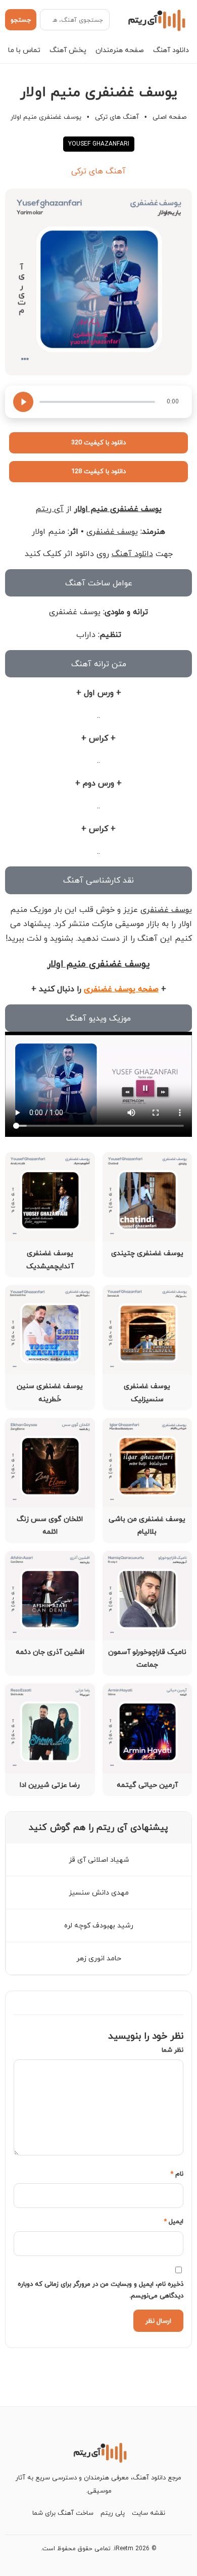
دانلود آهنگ (171, 50)
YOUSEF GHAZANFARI (99, 144)
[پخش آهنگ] (23, 402)
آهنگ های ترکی (117, 117)
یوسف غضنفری (112, 531)
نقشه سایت (149, 2513)
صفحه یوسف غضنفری (121, 989)
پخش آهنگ (68, 50)
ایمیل (174, 2221)
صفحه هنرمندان (120, 50)
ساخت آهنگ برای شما (63, 2513)
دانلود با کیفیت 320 (98, 442)
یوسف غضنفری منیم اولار (118, 509)
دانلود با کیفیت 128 (98, 471)
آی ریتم (50, 509)
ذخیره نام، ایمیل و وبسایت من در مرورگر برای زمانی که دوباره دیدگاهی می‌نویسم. (101, 2290)
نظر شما (173, 2050)
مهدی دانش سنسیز (99, 1892)
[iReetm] (155, 20)
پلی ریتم (113, 2513)
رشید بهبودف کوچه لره (99, 1925)
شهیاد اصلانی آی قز (99, 1859)
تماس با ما (24, 50)
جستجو (21, 20)
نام (177, 2174)
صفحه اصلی (169, 117)
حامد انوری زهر (99, 1958)
